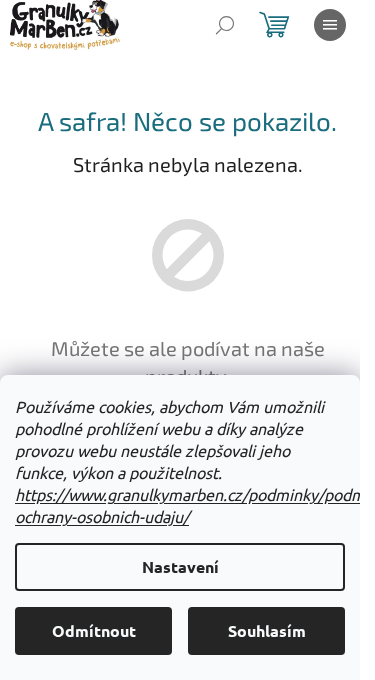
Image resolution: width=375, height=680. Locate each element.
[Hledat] (225, 25)
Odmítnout (94, 630)
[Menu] (330, 25)
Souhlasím (267, 630)
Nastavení (180, 566)
